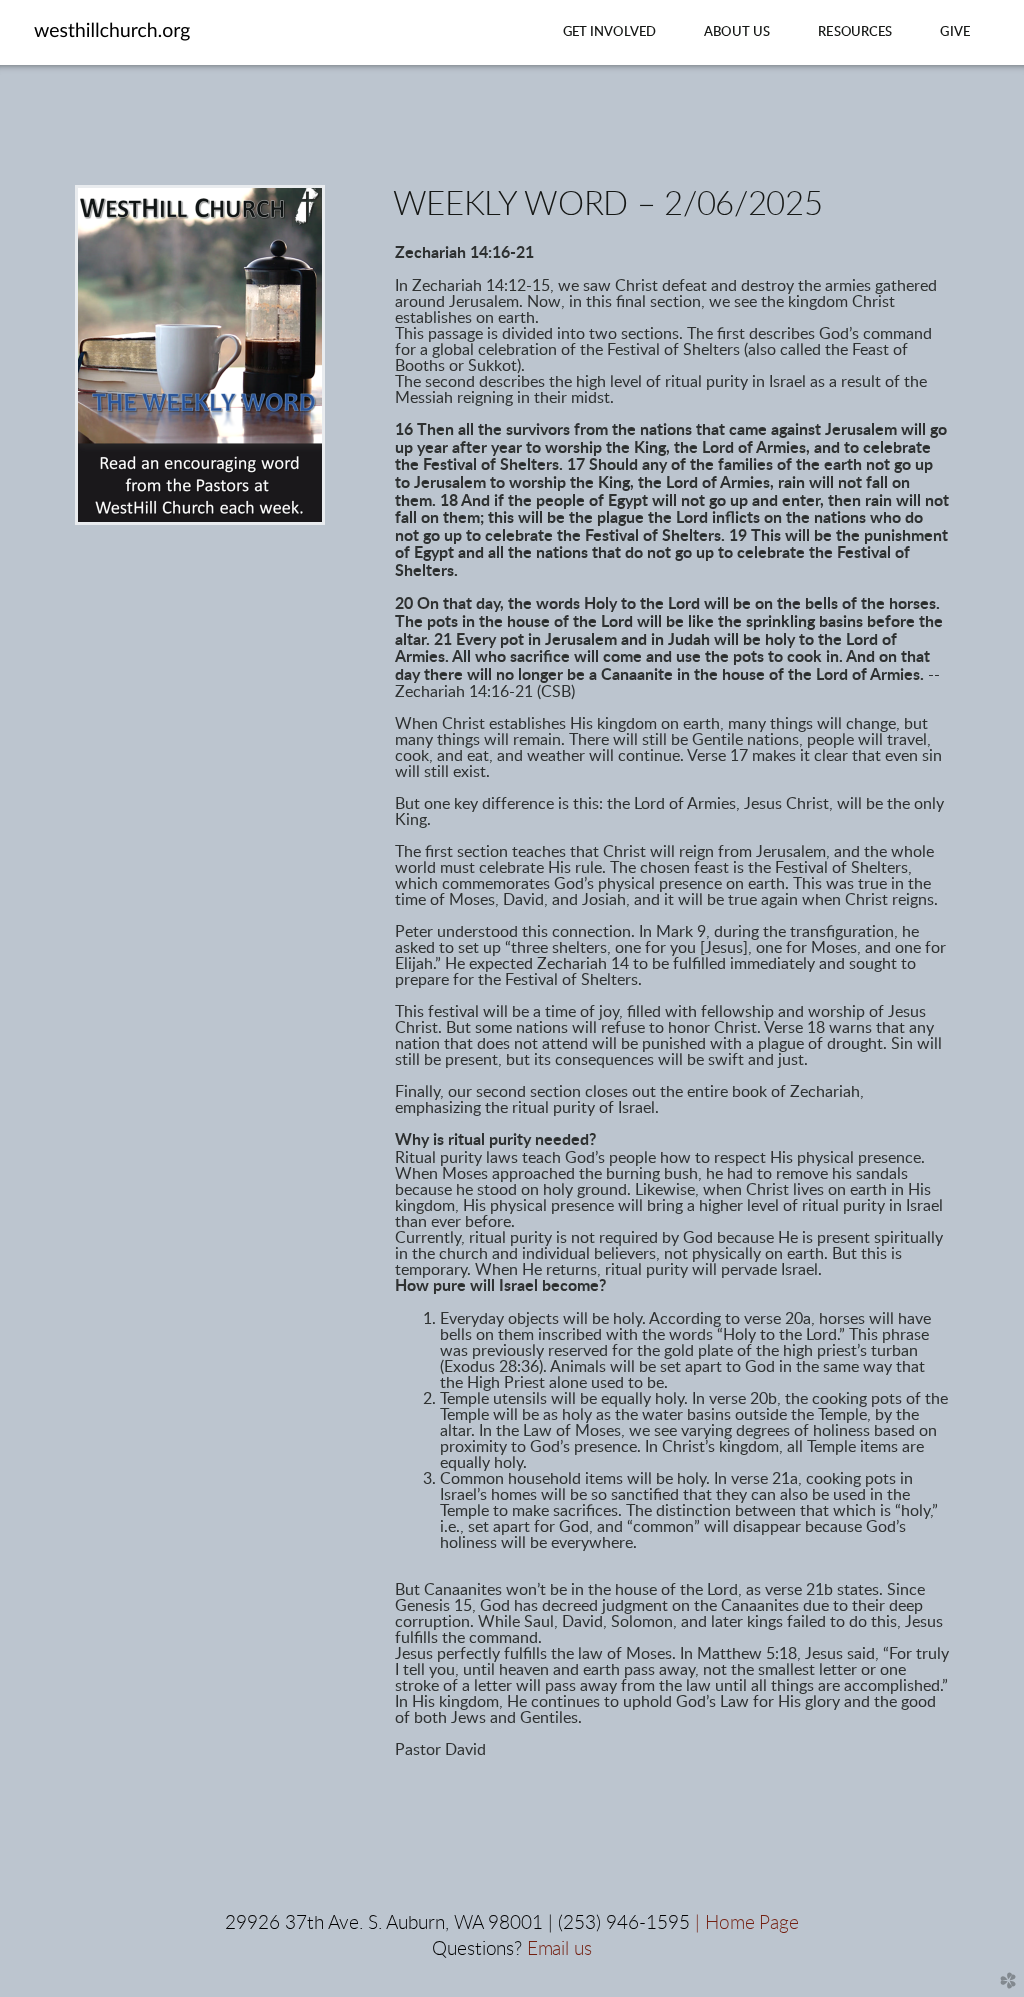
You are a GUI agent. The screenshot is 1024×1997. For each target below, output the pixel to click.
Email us (559, 1949)
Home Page (752, 1923)
